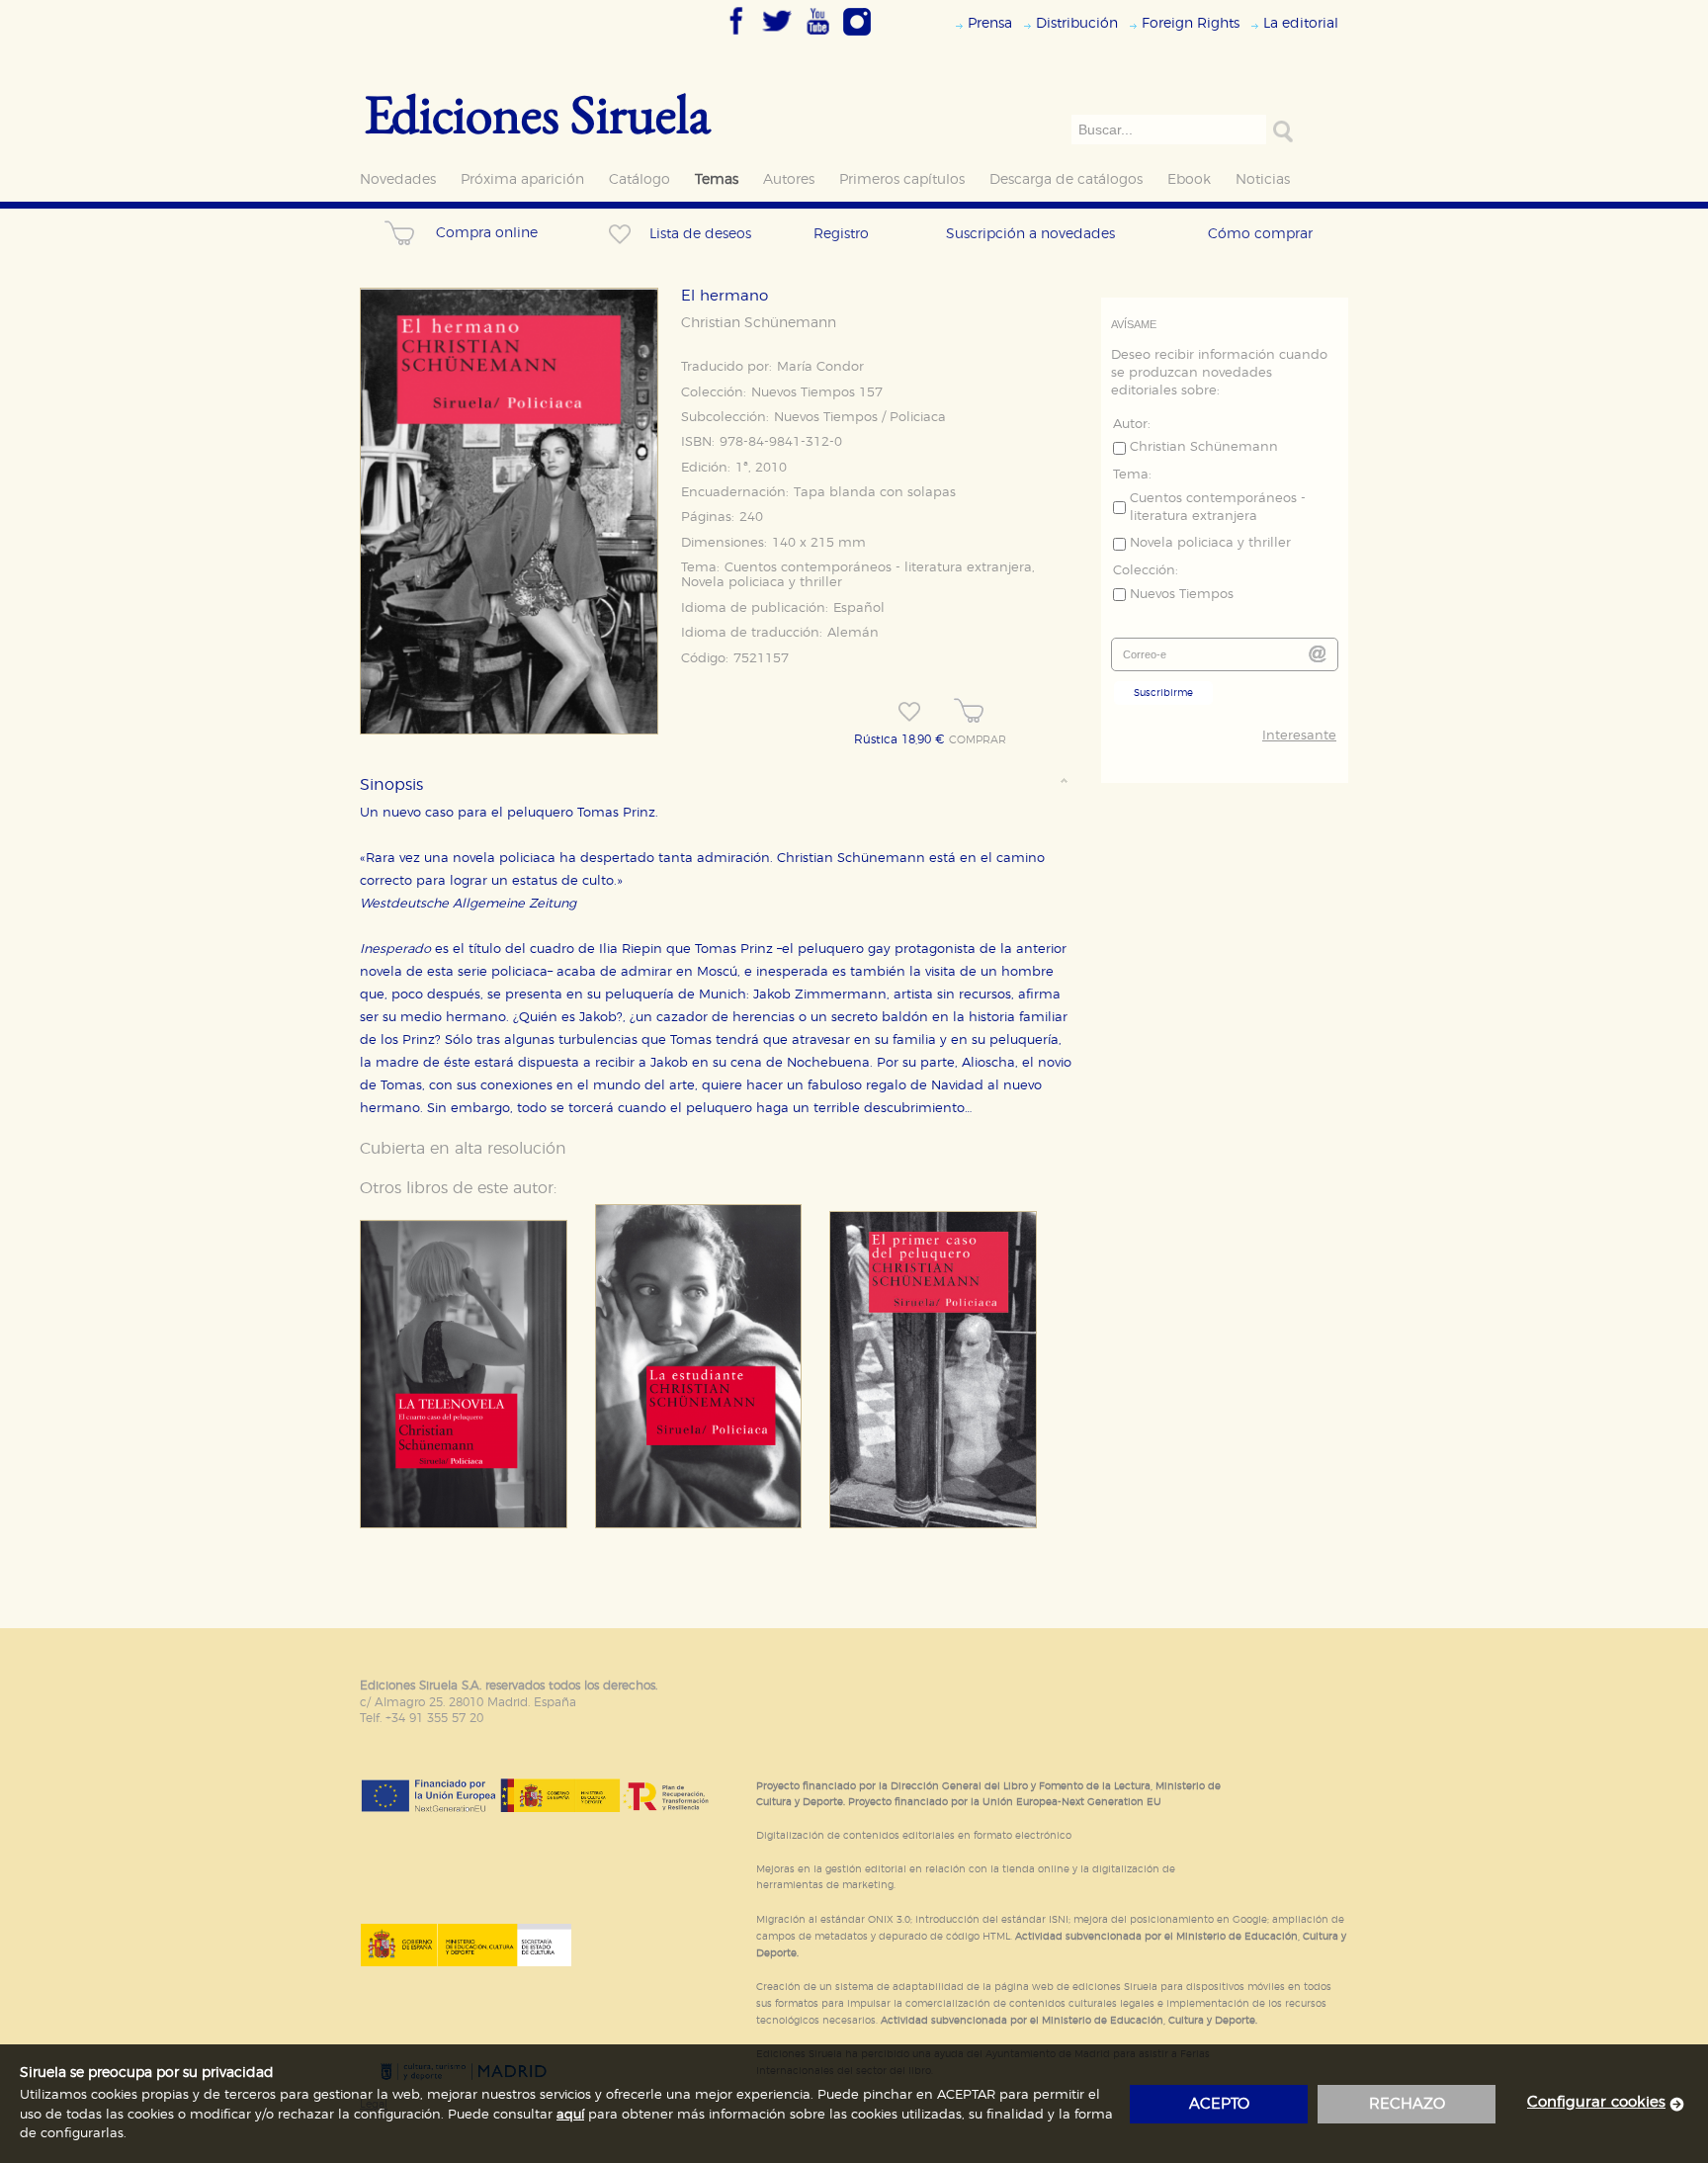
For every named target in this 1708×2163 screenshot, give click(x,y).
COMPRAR (978, 740)
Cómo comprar (1260, 234)
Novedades (398, 179)
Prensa (990, 23)
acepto (1219, 2104)
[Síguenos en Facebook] (736, 37)
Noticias (1263, 179)
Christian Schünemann (759, 323)
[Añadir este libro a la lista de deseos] (909, 712)
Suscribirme (1163, 693)
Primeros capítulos (902, 179)
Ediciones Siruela (538, 113)
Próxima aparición (522, 179)
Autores (789, 179)
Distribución (1077, 23)
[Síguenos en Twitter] (777, 37)
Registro (841, 234)
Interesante (1299, 736)
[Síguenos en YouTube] (817, 37)
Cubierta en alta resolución (463, 1149)
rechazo (1407, 2104)
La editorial (1301, 23)
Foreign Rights (1191, 23)
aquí (570, 2115)
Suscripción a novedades (1030, 234)
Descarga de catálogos (1066, 179)
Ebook (1189, 179)
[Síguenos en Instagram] (857, 37)
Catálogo (640, 179)
